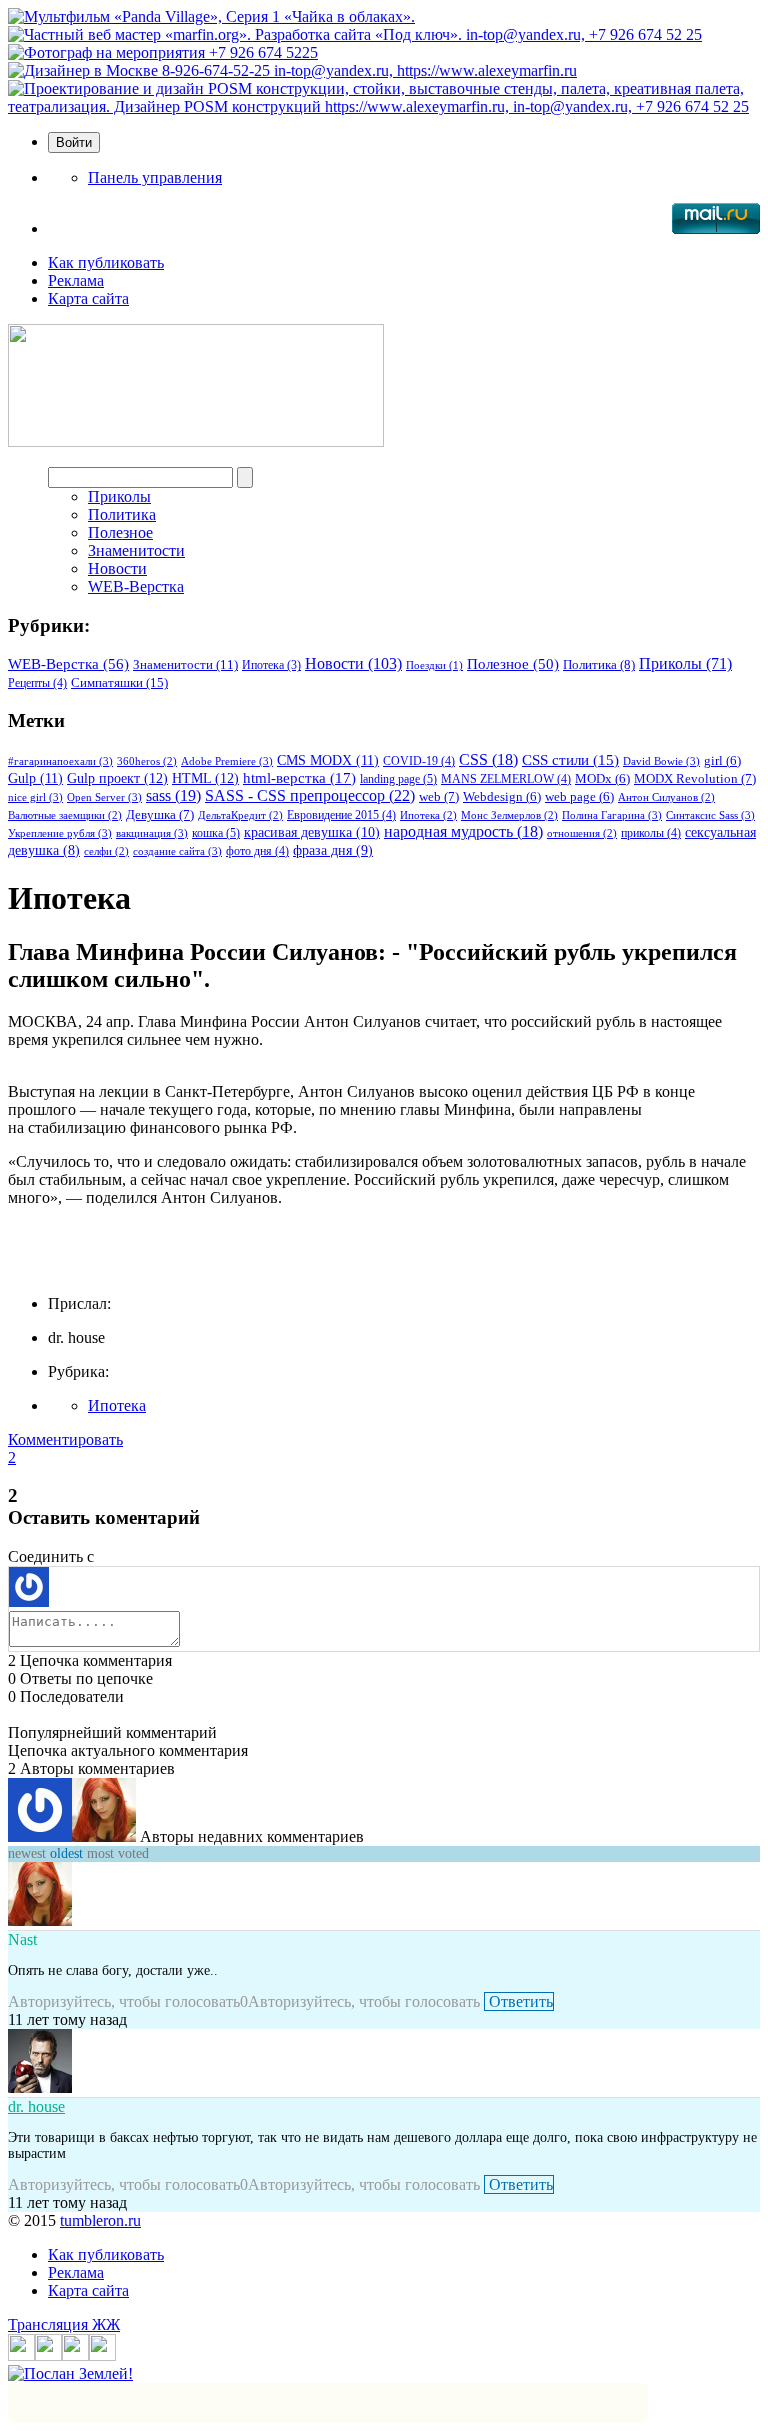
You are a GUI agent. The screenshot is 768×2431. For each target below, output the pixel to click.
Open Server (104, 797)
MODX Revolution (695, 778)
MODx (602, 779)
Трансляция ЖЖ (64, 2324)
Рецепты (37, 683)
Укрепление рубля (60, 833)
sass (173, 795)
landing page (398, 779)
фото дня (257, 851)
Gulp (35, 778)
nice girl (35, 797)
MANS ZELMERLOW (506, 779)
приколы (651, 833)
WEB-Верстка (136, 586)
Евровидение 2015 (341, 815)
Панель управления (155, 177)
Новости (117, 568)
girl (722, 761)
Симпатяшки (119, 682)
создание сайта (177, 851)
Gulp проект (117, 778)
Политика (122, 514)
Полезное (120, 532)
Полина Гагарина (612, 815)
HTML (205, 778)
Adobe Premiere (227, 761)
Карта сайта (88, 298)
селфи (106, 851)
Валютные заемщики (65, 815)
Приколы (119, 496)
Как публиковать (106, 262)
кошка (216, 833)
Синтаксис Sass (710, 815)
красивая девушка (312, 832)
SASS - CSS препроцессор (310, 795)
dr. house (36, 2106)
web (439, 796)
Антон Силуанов (666, 797)
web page (579, 797)
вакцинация (152, 833)
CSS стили (570, 760)
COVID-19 (419, 761)
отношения (582, 833)
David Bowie (661, 761)
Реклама (76, 280)
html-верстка (299, 777)
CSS (488, 759)
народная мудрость (463, 831)
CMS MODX (328, 760)
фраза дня (333, 850)
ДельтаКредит (240, 815)
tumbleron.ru (100, 2220)
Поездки (434, 665)
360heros (147, 761)
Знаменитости (136, 550)
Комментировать (65, 1439)
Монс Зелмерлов (509, 815)
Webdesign (502, 797)
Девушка (160, 814)
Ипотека (271, 665)
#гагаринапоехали (60, 761)
